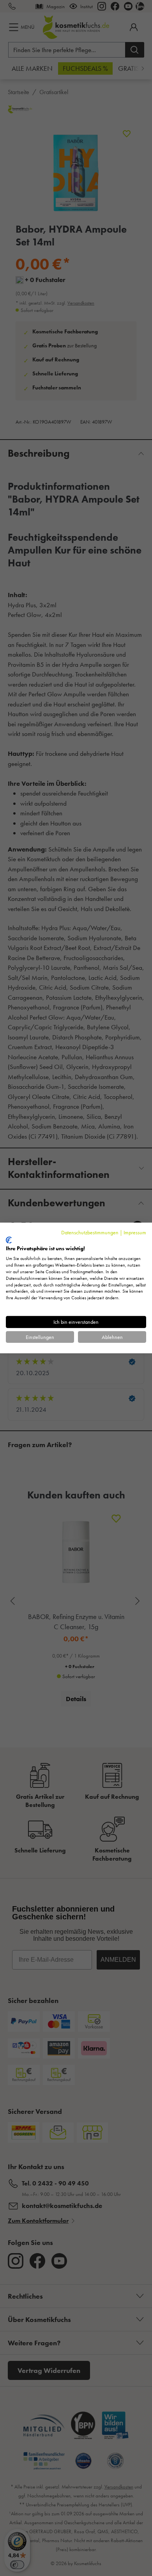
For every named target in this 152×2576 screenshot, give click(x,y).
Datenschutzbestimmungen (90, 1232)
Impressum (135, 1232)
